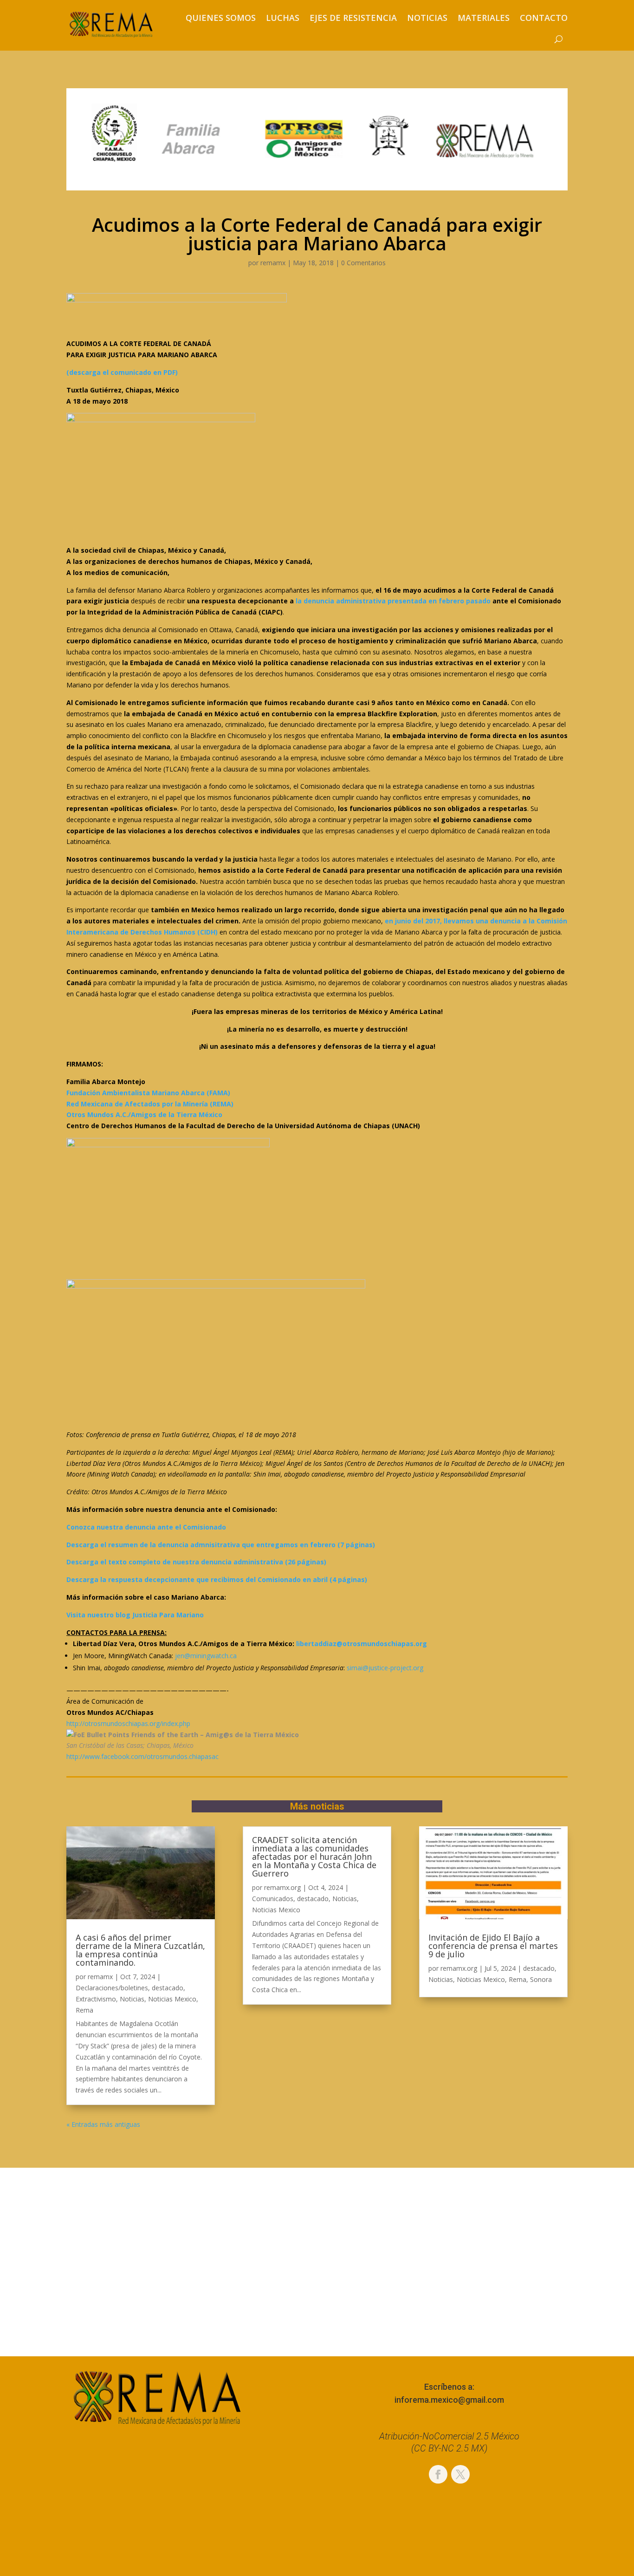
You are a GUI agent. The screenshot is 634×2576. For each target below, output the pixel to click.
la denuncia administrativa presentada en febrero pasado (393, 601)
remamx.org (282, 1887)
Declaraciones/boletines (112, 1988)
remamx (273, 263)
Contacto (544, 18)
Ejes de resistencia (353, 18)
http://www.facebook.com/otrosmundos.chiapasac (142, 1756)
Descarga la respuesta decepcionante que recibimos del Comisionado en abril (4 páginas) (217, 1579)
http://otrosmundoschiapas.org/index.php (128, 1723)
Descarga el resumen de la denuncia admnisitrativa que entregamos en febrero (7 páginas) (221, 1545)
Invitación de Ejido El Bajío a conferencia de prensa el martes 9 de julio (493, 1946)
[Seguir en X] (460, 2474)
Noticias (427, 18)
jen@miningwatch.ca (206, 1656)
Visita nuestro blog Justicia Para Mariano (135, 1615)
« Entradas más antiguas (103, 2124)
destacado (168, 1988)
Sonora (541, 1979)
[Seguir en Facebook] (438, 2474)
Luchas (283, 18)
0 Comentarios (363, 263)
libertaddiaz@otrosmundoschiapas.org (362, 1644)
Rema (84, 2010)
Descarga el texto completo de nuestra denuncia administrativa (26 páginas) (196, 1562)
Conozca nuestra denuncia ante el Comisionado (146, 1527)
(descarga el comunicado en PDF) (122, 372)
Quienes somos (221, 18)
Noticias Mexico (172, 1999)
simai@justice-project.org (385, 1668)
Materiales (484, 18)
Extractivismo (96, 1999)
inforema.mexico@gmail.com (449, 2400)
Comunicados (273, 1899)
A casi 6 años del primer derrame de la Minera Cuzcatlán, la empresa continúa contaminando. (140, 1950)
